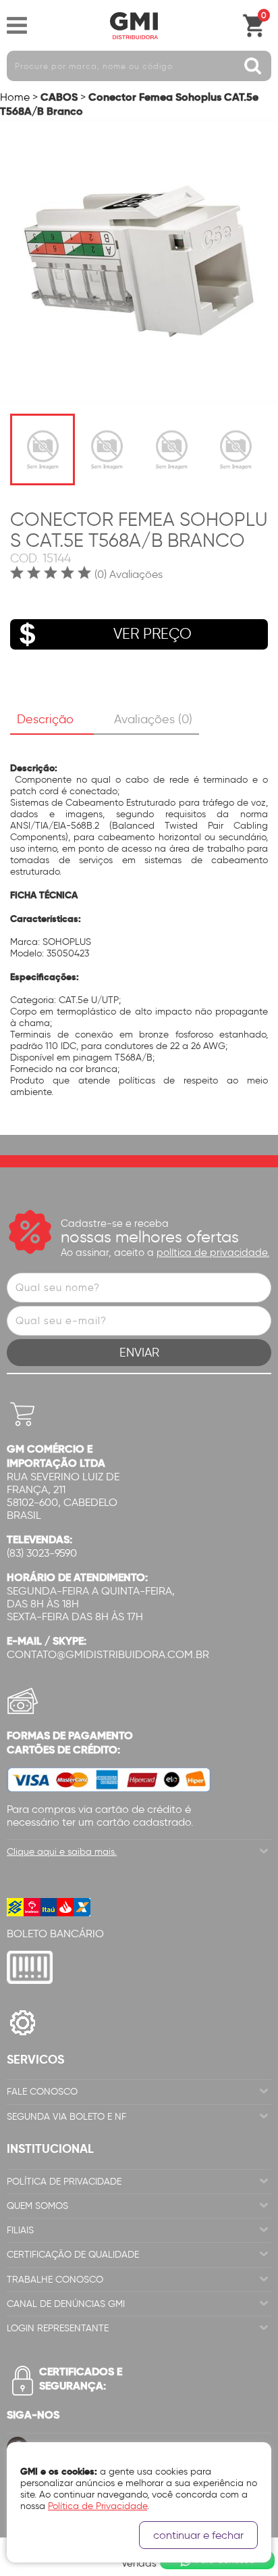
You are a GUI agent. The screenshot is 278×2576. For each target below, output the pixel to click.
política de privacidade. (213, 1253)
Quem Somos (37, 2206)
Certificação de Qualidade (73, 2255)
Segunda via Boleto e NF (66, 2117)
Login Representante (58, 2328)
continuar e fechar (198, 2535)
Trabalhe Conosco (55, 2280)
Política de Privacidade (64, 2182)
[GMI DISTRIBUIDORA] (134, 26)
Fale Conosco (42, 2092)
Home (15, 97)
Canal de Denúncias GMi (66, 2304)
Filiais (20, 2230)
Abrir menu (17, 26)
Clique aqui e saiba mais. (62, 1852)
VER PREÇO (152, 634)
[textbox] (139, 66)
